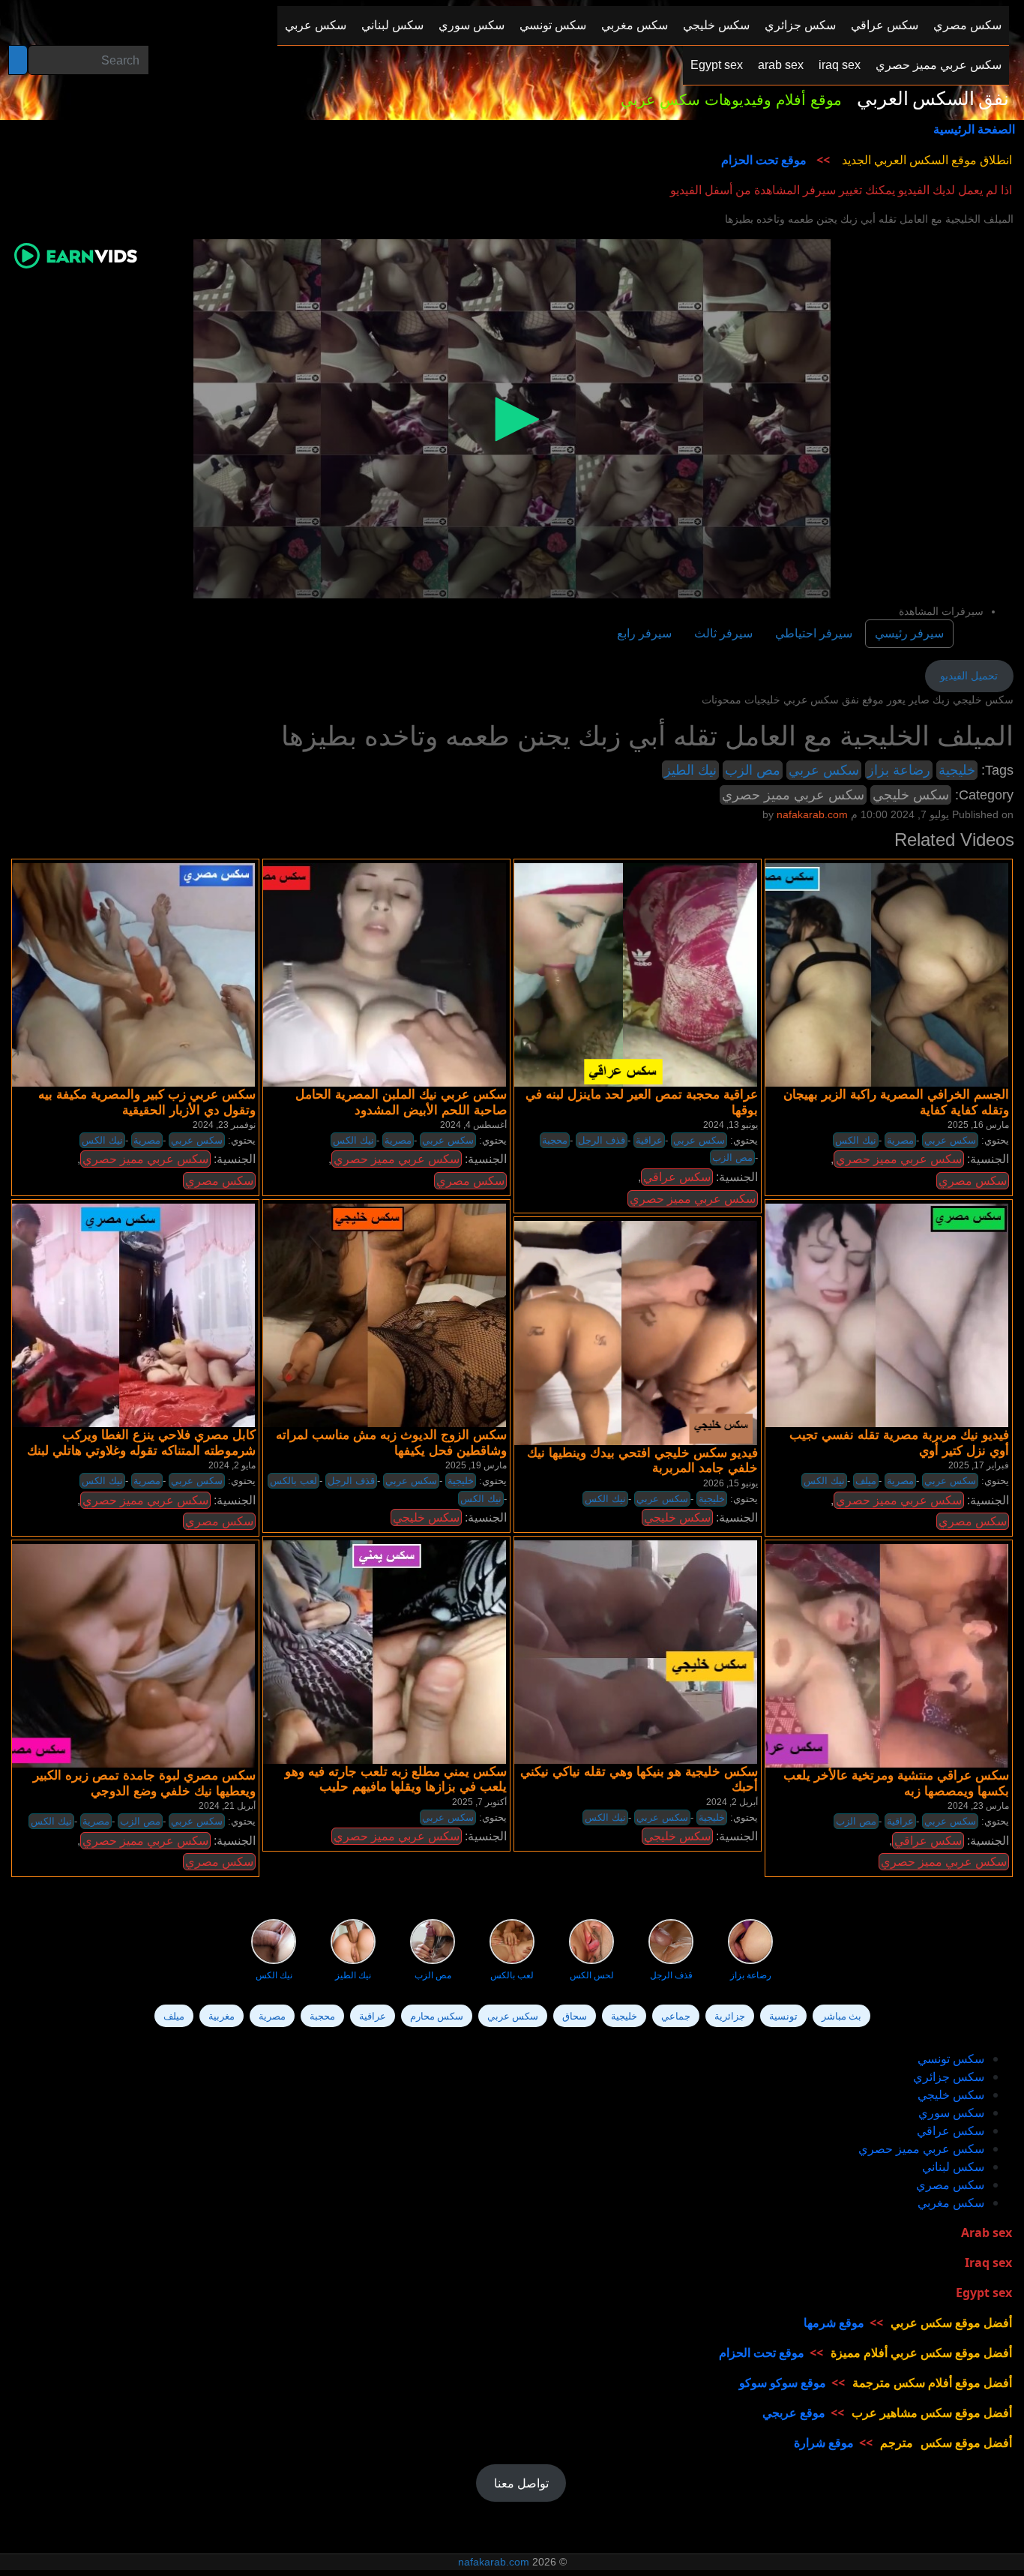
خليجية (957, 770)
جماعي (676, 2016)
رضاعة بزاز (899, 770)
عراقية (649, 1140)
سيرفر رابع (644, 633)
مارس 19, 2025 (476, 1465)
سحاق (575, 2016)
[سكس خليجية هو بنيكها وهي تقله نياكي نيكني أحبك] (623, 1651)
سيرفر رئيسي (909, 633)
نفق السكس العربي (933, 99)
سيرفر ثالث (723, 633)
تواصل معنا (521, 2483)
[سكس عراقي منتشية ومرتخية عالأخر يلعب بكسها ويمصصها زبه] (874, 1656)
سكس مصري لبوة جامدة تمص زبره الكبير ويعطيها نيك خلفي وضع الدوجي (144, 1783)
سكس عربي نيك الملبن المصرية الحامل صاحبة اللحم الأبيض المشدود (401, 1102)
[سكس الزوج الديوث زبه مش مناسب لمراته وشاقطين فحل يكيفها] (372, 1315)
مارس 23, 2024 (978, 1806)
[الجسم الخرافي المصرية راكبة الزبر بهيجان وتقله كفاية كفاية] (874, 974)
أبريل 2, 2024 (732, 1802)
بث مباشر (841, 2016)
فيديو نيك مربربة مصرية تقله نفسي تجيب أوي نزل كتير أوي (899, 1442)
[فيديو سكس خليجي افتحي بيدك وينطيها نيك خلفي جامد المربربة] (623, 1333)
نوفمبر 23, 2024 (224, 1125)
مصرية (147, 1140)
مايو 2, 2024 (232, 1465)
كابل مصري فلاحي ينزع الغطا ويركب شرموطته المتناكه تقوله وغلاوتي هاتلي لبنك (141, 1442)
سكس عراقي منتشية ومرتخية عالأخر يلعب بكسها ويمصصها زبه (896, 1783)
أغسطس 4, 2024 (473, 1125)
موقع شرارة (824, 2443)
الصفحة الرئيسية (974, 129)
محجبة (555, 1140)
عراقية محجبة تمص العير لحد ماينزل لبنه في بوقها (642, 1102)
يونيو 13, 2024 (731, 1125)
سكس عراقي (677, 1177)
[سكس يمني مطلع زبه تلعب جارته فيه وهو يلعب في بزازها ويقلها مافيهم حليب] (372, 1651)
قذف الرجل (602, 1140)
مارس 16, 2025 (978, 1125)
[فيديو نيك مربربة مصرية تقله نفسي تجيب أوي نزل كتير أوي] (874, 1315)
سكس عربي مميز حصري (793, 795)
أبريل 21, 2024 (227, 1806)
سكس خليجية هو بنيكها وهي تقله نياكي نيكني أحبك (639, 1779)
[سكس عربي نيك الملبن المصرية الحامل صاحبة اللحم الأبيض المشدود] (372, 974)
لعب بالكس (293, 1481)
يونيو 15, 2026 (731, 1483)
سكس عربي (824, 770)
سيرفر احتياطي (814, 633)
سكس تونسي (951, 2059)
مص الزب (753, 770)
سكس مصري (219, 1181)
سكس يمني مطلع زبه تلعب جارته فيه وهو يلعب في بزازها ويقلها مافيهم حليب (396, 1779)
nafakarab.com (494, 2562)
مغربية (222, 2016)
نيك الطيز (690, 770)
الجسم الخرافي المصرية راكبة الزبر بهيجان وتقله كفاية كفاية (896, 1102)
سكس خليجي (911, 795)
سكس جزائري (949, 2077)
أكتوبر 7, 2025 (479, 1802)
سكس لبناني (953, 2167)
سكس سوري (951, 2113)
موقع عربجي (794, 2413)
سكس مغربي (951, 2203)
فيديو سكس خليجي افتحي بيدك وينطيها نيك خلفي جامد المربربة (642, 1460)
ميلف (866, 1481)
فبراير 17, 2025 (979, 1465)
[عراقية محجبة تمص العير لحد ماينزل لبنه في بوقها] (623, 974)
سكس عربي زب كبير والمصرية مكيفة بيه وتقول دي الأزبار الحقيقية (147, 1102)
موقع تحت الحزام (764, 160)
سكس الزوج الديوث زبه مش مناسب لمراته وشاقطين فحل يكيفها (391, 1442)
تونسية (783, 2016)
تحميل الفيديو (969, 676)
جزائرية (730, 2016)
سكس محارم (437, 2016)
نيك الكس (102, 1140)
